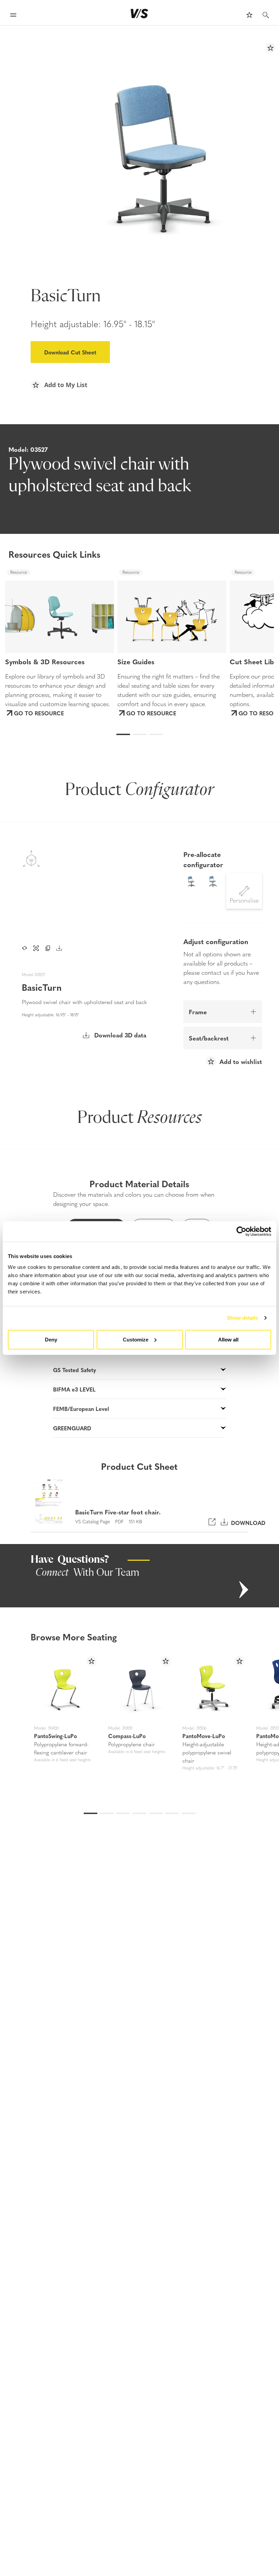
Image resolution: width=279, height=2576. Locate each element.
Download (247, 1522)
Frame (198, 1012)
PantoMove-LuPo (204, 1736)
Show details (242, 1318)
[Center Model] (36, 948)
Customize (136, 1339)
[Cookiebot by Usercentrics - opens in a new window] (241, 1231)
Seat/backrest (209, 1038)
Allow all (228, 1339)
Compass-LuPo (127, 1736)
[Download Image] (59, 948)
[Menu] (13, 16)
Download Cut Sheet (70, 352)
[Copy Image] (48, 948)
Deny (51, 1339)
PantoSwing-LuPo (55, 1736)
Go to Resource (39, 713)
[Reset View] (24, 948)
